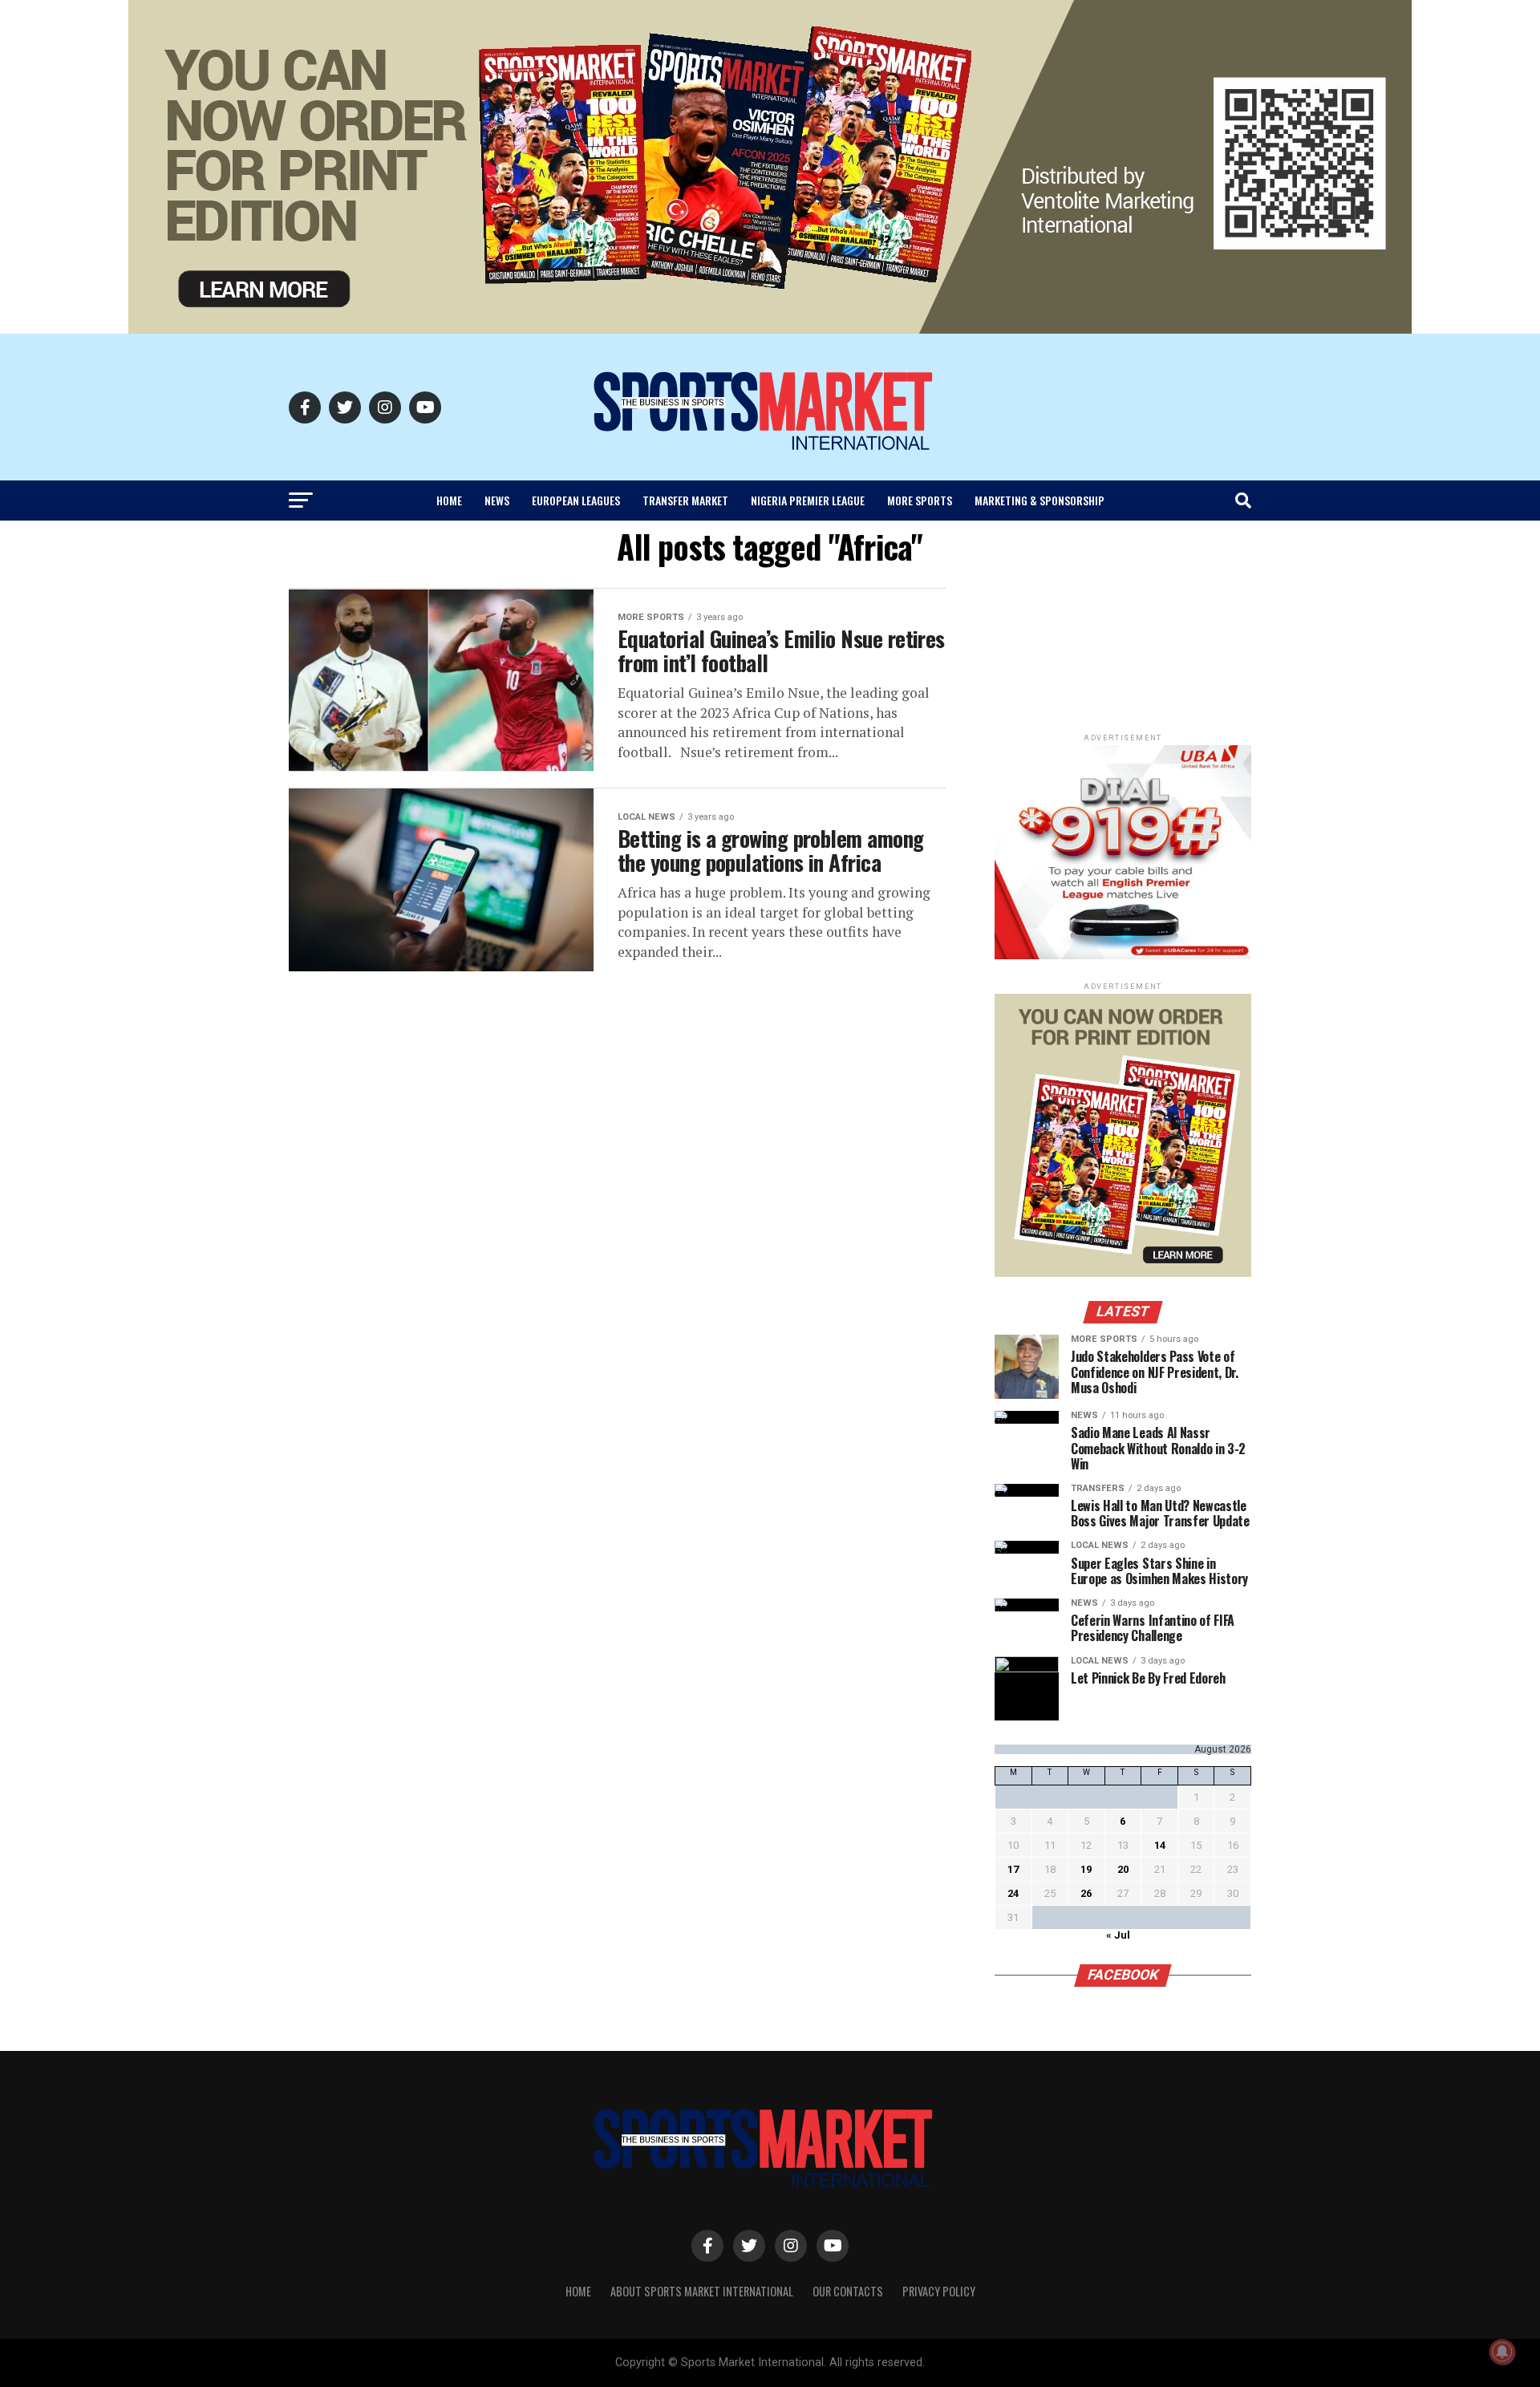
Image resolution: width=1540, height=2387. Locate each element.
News (497, 500)
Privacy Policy (939, 2291)
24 (1013, 1893)
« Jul (1118, 1935)
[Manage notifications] (1502, 2352)
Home (449, 500)
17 (1013, 1869)
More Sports (920, 500)
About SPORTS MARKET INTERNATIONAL (702, 2291)
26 (1086, 1893)
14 (1160, 1845)
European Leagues (576, 500)
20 (1123, 1869)
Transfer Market (685, 500)
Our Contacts (848, 2291)
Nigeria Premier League (808, 500)
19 (1086, 1869)
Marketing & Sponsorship (1039, 500)
